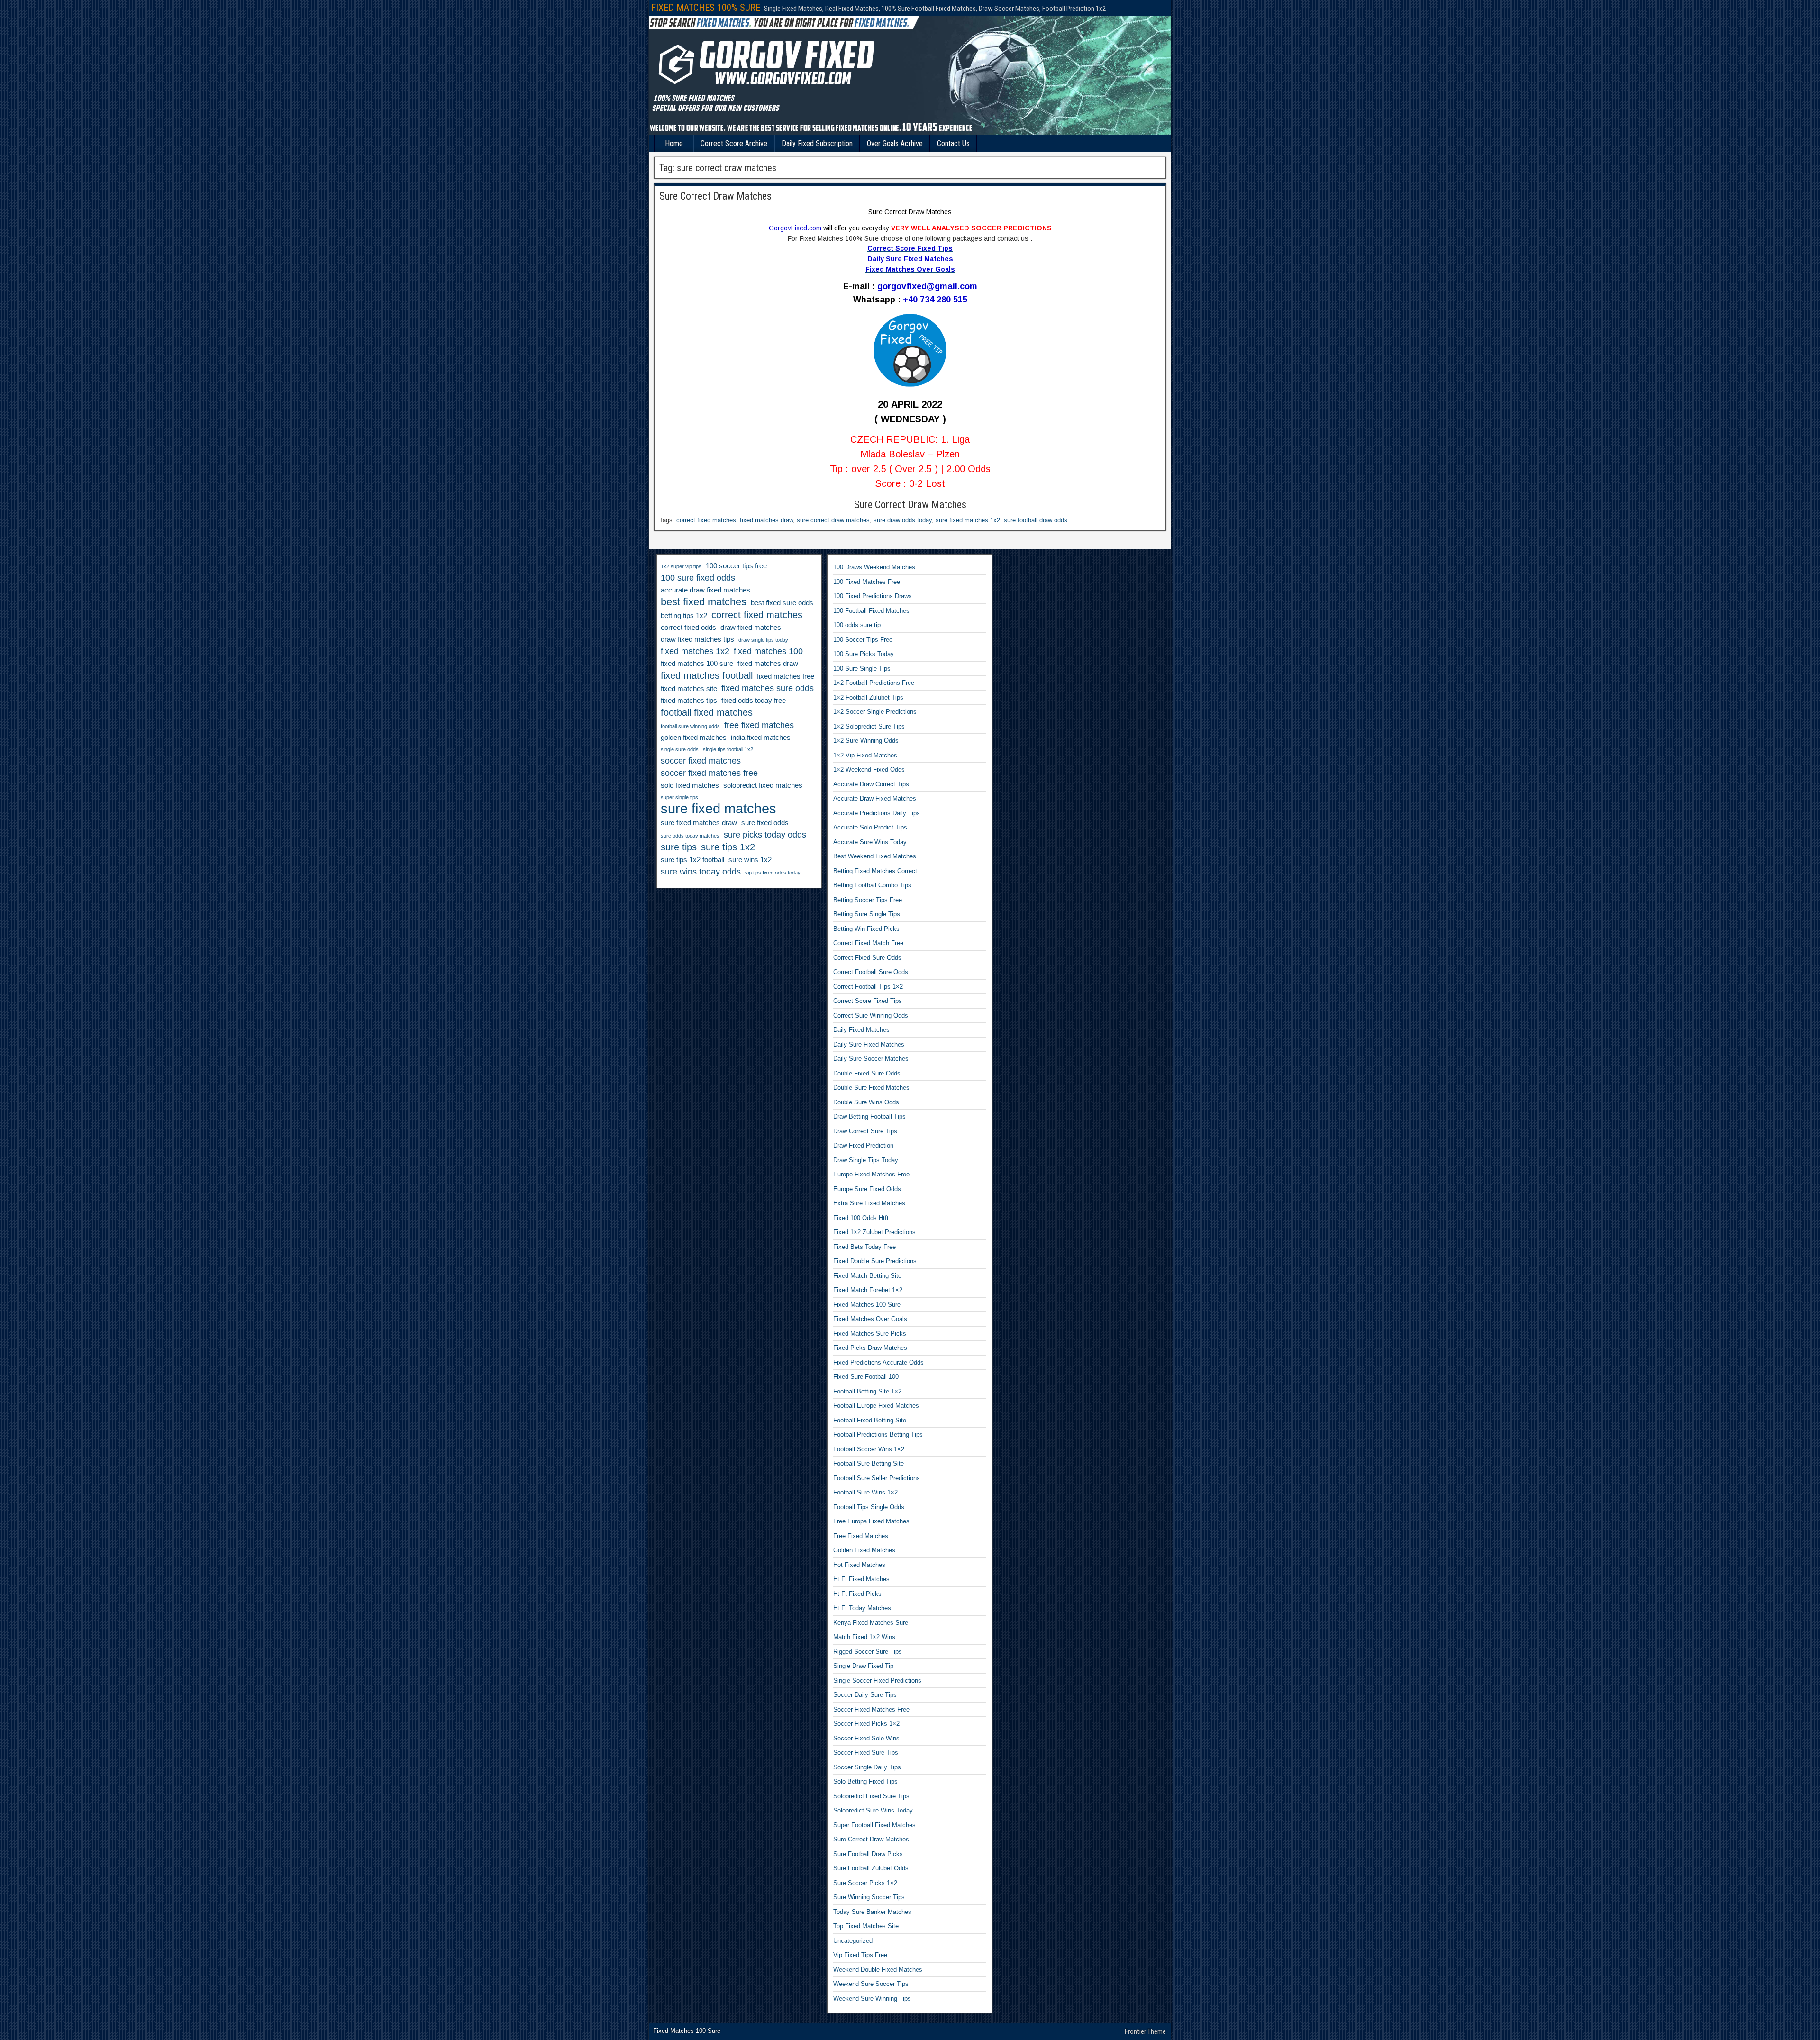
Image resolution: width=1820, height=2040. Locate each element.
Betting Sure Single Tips (867, 914)
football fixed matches (707, 712)
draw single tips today (763, 640)
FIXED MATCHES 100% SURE (706, 8)
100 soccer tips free (736, 566)
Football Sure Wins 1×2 (865, 1492)
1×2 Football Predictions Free (874, 683)
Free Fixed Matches (861, 1536)
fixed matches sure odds (768, 688)
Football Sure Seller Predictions (877, 1478)
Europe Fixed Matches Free (871, 1174)
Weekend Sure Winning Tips (872, 1999)
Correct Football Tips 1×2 (868, 987)
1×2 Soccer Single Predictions (875, 712)
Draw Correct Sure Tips (865, 1131)
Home (674, 143)
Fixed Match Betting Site (867, 1276)
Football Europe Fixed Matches (876, 1406)
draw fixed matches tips (697, 639)
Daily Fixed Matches (861, 1030)
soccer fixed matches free (709, 773)
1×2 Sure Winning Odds (866, 741)
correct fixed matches (706, 520)
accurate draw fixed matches (705, 590)
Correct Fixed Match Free (868, 943)
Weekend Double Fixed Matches (878, 1970)
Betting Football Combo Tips (872, 885)
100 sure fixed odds (698, 578)
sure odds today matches (690, 836)
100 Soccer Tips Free (863, 640)
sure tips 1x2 (728, 847)
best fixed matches (704, 602)
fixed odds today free (754, 701)
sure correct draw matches (833, 520)
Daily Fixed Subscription (817, 143)
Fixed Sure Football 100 (866, 1377)
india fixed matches (761, 738)
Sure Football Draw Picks (868, 1854)
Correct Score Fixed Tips (868, 1001)
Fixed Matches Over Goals (870, 1319)
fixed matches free (786, 676)
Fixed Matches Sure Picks (870, 1334)
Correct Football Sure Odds (871, 972)
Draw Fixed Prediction (863, 1145)
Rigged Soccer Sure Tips (868, 1652)
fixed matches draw (766, 520)
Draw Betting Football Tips (869, 1116)
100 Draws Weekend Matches (874, 567)
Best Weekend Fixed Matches (875, 856)
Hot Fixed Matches (859, 1565)
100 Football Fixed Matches (871, 611)
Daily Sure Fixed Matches (869, 1044)
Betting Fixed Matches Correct (875, 871)
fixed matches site (689, 689)
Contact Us (953, 143)
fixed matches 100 (768, 651)
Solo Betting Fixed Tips (865, 1781)
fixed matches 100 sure (697, 664)
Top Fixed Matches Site (866, 1926)
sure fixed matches (719, 809)
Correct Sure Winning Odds (871, 1015)
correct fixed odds (688, 628)
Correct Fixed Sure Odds (867, 958)
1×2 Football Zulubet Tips (868, 697)
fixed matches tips (689, 701)
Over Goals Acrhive (895, 143)
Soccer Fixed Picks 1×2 (866, 1724)
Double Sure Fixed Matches (871, 1088)
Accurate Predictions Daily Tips (877, 813)
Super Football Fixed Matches (874, 1825)
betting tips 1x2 (684, 616)
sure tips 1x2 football (692, 860)
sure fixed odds (765, 823)
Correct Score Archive (734, 143)
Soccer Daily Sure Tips (865, 1695)
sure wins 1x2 (750, 860)
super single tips (679, 797)
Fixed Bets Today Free (864, 1247)
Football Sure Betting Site (869, 1463)
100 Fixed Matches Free (867, 582)
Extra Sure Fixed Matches (869, 1203)
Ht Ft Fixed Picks (857, 1594)
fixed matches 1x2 (695, 651)
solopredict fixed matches (763, 785)
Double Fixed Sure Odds (867, 1073)
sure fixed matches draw (699, 823)
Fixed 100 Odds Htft (861, 1218)
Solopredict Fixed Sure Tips (871, 1796)
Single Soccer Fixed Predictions (877, 1680)
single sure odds (680, 749)
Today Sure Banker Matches (872, 1912)
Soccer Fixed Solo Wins (866, 1738)
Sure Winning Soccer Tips (869, 1897)
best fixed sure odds (782, 603)
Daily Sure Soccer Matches (871, 1059)
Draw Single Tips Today (866, 1160)
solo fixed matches (690, 785)
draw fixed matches (751, 628)
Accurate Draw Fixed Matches (875, 798)
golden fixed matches (694, 738)
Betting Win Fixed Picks (866, 929)
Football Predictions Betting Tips (878, 1434)
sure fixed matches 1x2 (968, 520)
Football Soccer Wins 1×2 (869, 1449)
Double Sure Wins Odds (866, 1102)
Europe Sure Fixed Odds (867, 1189)
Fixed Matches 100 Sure (867, 1305)
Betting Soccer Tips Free (868, 900)
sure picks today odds (765, 835)
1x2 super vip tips (681, 566)
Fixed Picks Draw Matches (870, 1348)
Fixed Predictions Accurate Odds (878, 1362)
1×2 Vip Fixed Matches (865, 755)
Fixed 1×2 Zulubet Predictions (874, 1232)
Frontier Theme (1145, 2031)
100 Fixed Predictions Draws (873, 596)
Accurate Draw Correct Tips (871, 784)
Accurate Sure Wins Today (870, 842)
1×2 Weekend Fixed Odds (869, 770)
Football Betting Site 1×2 (867, 1391)
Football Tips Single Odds (869, 1507)
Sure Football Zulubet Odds (871, 1868)
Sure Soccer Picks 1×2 (865, 1883)
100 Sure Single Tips (862, 669)
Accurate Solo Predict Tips (870, 827)
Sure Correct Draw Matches (715, 196)
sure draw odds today (903, 520)
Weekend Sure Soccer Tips (871, 1984)
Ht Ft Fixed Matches (861, 1579)
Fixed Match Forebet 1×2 (868, 1290)
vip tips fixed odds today (773, 873)
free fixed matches (759, 725)
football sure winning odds (690, 726)
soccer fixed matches (701, 761)
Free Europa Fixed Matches (871, 1521)
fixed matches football (707, 675)
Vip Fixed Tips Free (860, 1955)
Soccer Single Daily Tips (867, 1767)
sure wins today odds (701, 872)
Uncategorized (853, 1941)
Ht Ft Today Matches (862, 1608)
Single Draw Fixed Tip (863, 1666)
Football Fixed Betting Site (870, 1420)
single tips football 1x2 (728, 749)
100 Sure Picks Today (864, 654)
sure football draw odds (1036, 520)
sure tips (679, 847)
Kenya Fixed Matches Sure (871, 1623)
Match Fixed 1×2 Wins (864, 1637)
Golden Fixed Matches (864, 1550)
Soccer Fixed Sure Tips (866, 1753)
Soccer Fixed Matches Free (871, 1709)
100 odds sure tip (857, 625)
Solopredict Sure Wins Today (873, 1810)
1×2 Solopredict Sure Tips (869, 726)
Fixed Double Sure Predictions (875, 1261)
